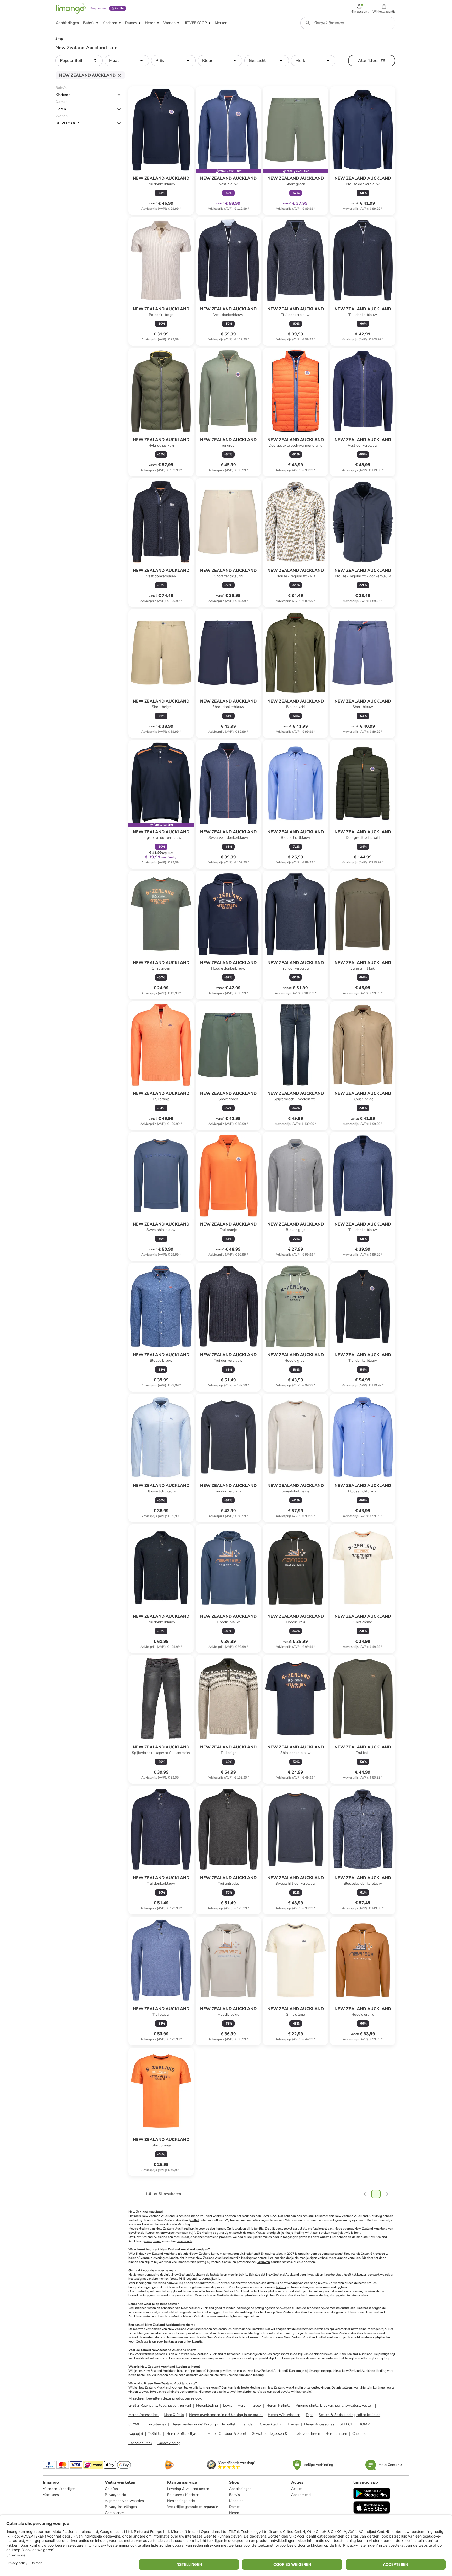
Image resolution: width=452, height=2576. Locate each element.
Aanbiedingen (240, 2489)
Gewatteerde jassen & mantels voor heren (286, 2434)
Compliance (114, 2513)
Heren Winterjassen (284, 2415)
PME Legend (188, 2279)
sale (192, 2383)
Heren (61, 109)
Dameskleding (169, 2443)
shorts (192, 2350)
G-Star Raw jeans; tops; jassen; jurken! (160, 2405)
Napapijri (136, 2434)
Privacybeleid (115, 2495)
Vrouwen (264, 2262)
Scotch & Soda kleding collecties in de (349, 2415)
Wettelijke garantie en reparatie (193, 2507)
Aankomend (301, 2495)
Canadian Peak (140, 2443)
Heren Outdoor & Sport (227, 2434)
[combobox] (348, 23)
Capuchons (361, 2434)
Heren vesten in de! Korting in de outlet (203, 2424)
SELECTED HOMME (356, 2424)
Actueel (297, 2489)
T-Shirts (155, 2434)
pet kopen (198, 2371)
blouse (182, 2371)
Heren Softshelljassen (184, 2434)
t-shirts (281, 2287)
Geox (257, 2405)
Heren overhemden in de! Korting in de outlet (226, 2415)
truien (157, 2241)
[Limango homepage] (71, 8)
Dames (293, 2424)
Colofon (111, 2489)
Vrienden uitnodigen (59, 2489)
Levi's (228, 2405)
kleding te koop (187, 2367)
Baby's (235, 2495)
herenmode (184, 2241)
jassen (147, 2241)
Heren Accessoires (143, 2415)
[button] (384, 8)
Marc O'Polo (174, 2415)
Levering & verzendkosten (188, 2489)
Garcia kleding (271, 2424)
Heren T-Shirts (278, 2405)
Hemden (248, 2424)
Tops (309, 2415)
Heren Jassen (336, 2434)
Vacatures (51, 2495)
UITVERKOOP (67, 123)
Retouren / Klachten (183, 2495)
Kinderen (63, 95)
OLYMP (134, 2424)
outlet (195, 2220)
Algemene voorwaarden (124, 2501)
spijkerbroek (338, 2329)
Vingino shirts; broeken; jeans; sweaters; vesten (334, 2405)
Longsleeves (156, 2424)
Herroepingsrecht (181, 2501)
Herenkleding (207, 2405)
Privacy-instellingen (121, 2507)
